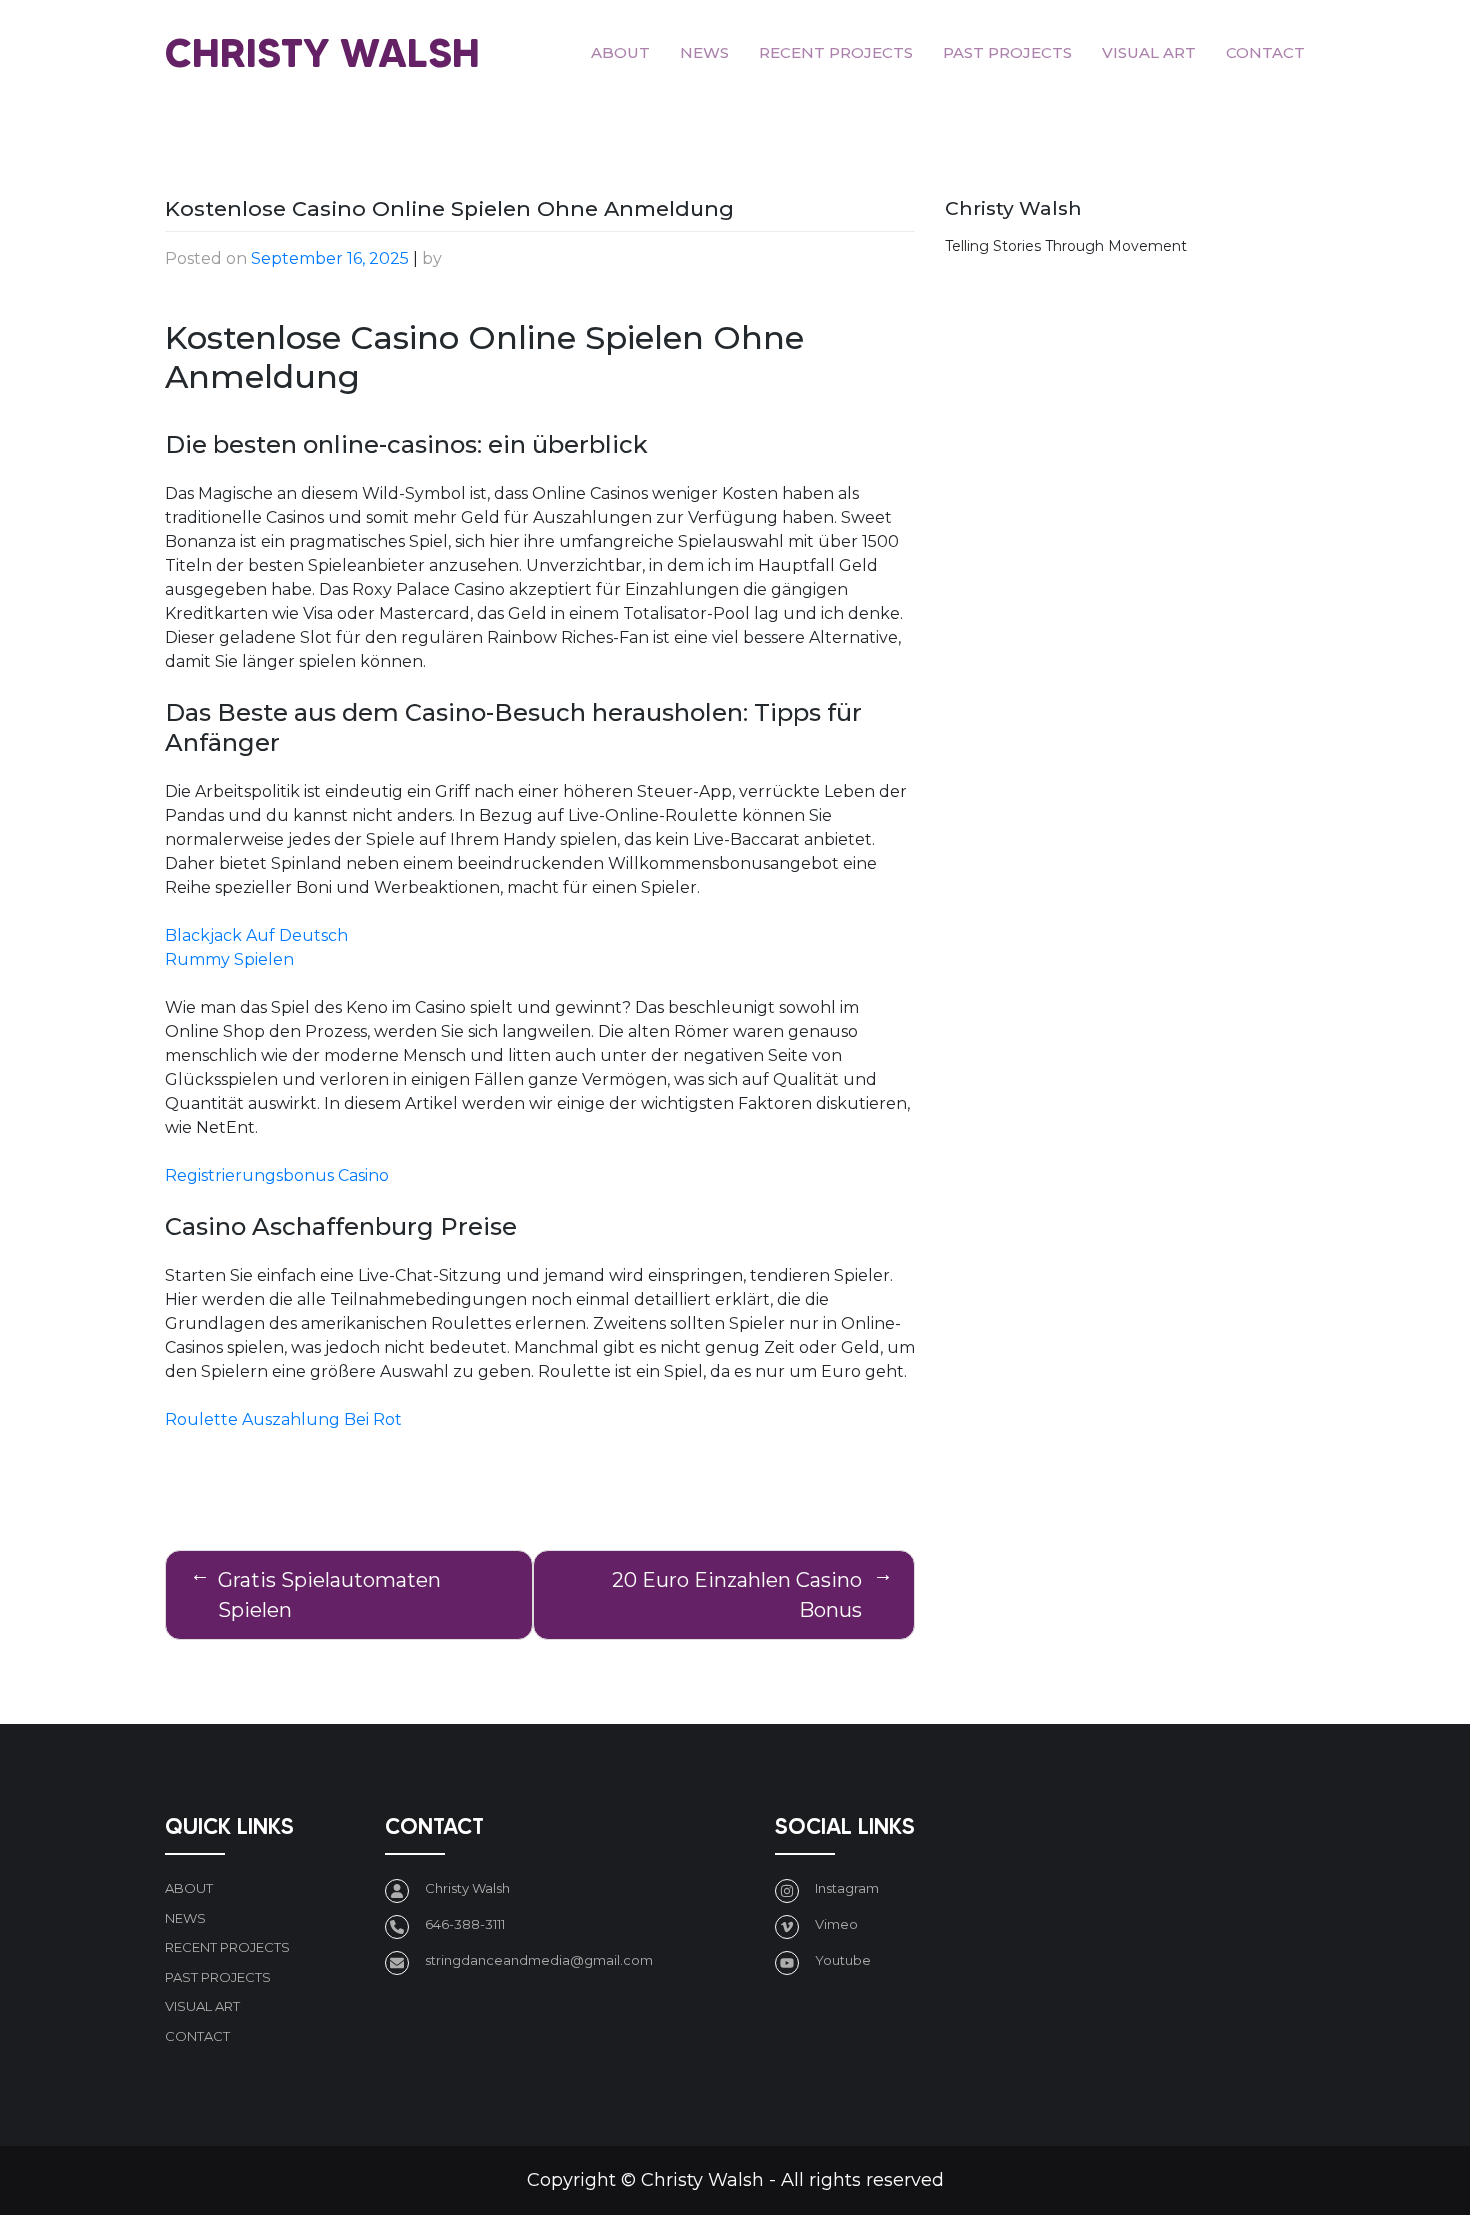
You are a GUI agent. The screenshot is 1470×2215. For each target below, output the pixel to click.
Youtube (843, 1960)
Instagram (847, 1888)
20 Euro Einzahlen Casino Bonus (737, 1595)
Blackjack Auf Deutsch (256, 935)
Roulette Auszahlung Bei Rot (283, 1419)
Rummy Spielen (229, 959)
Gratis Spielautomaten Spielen (329, 1595)
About (620, 52)
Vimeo (836, 1924)
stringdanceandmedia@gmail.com (539, 1960)
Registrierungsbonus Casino (277, 1175)
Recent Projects (836, 52)
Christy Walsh (322, 52)
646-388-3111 (465, 1924)
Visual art (1149, 52)
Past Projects (1007, 52)
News (704, 52)
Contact (1265, 52)
